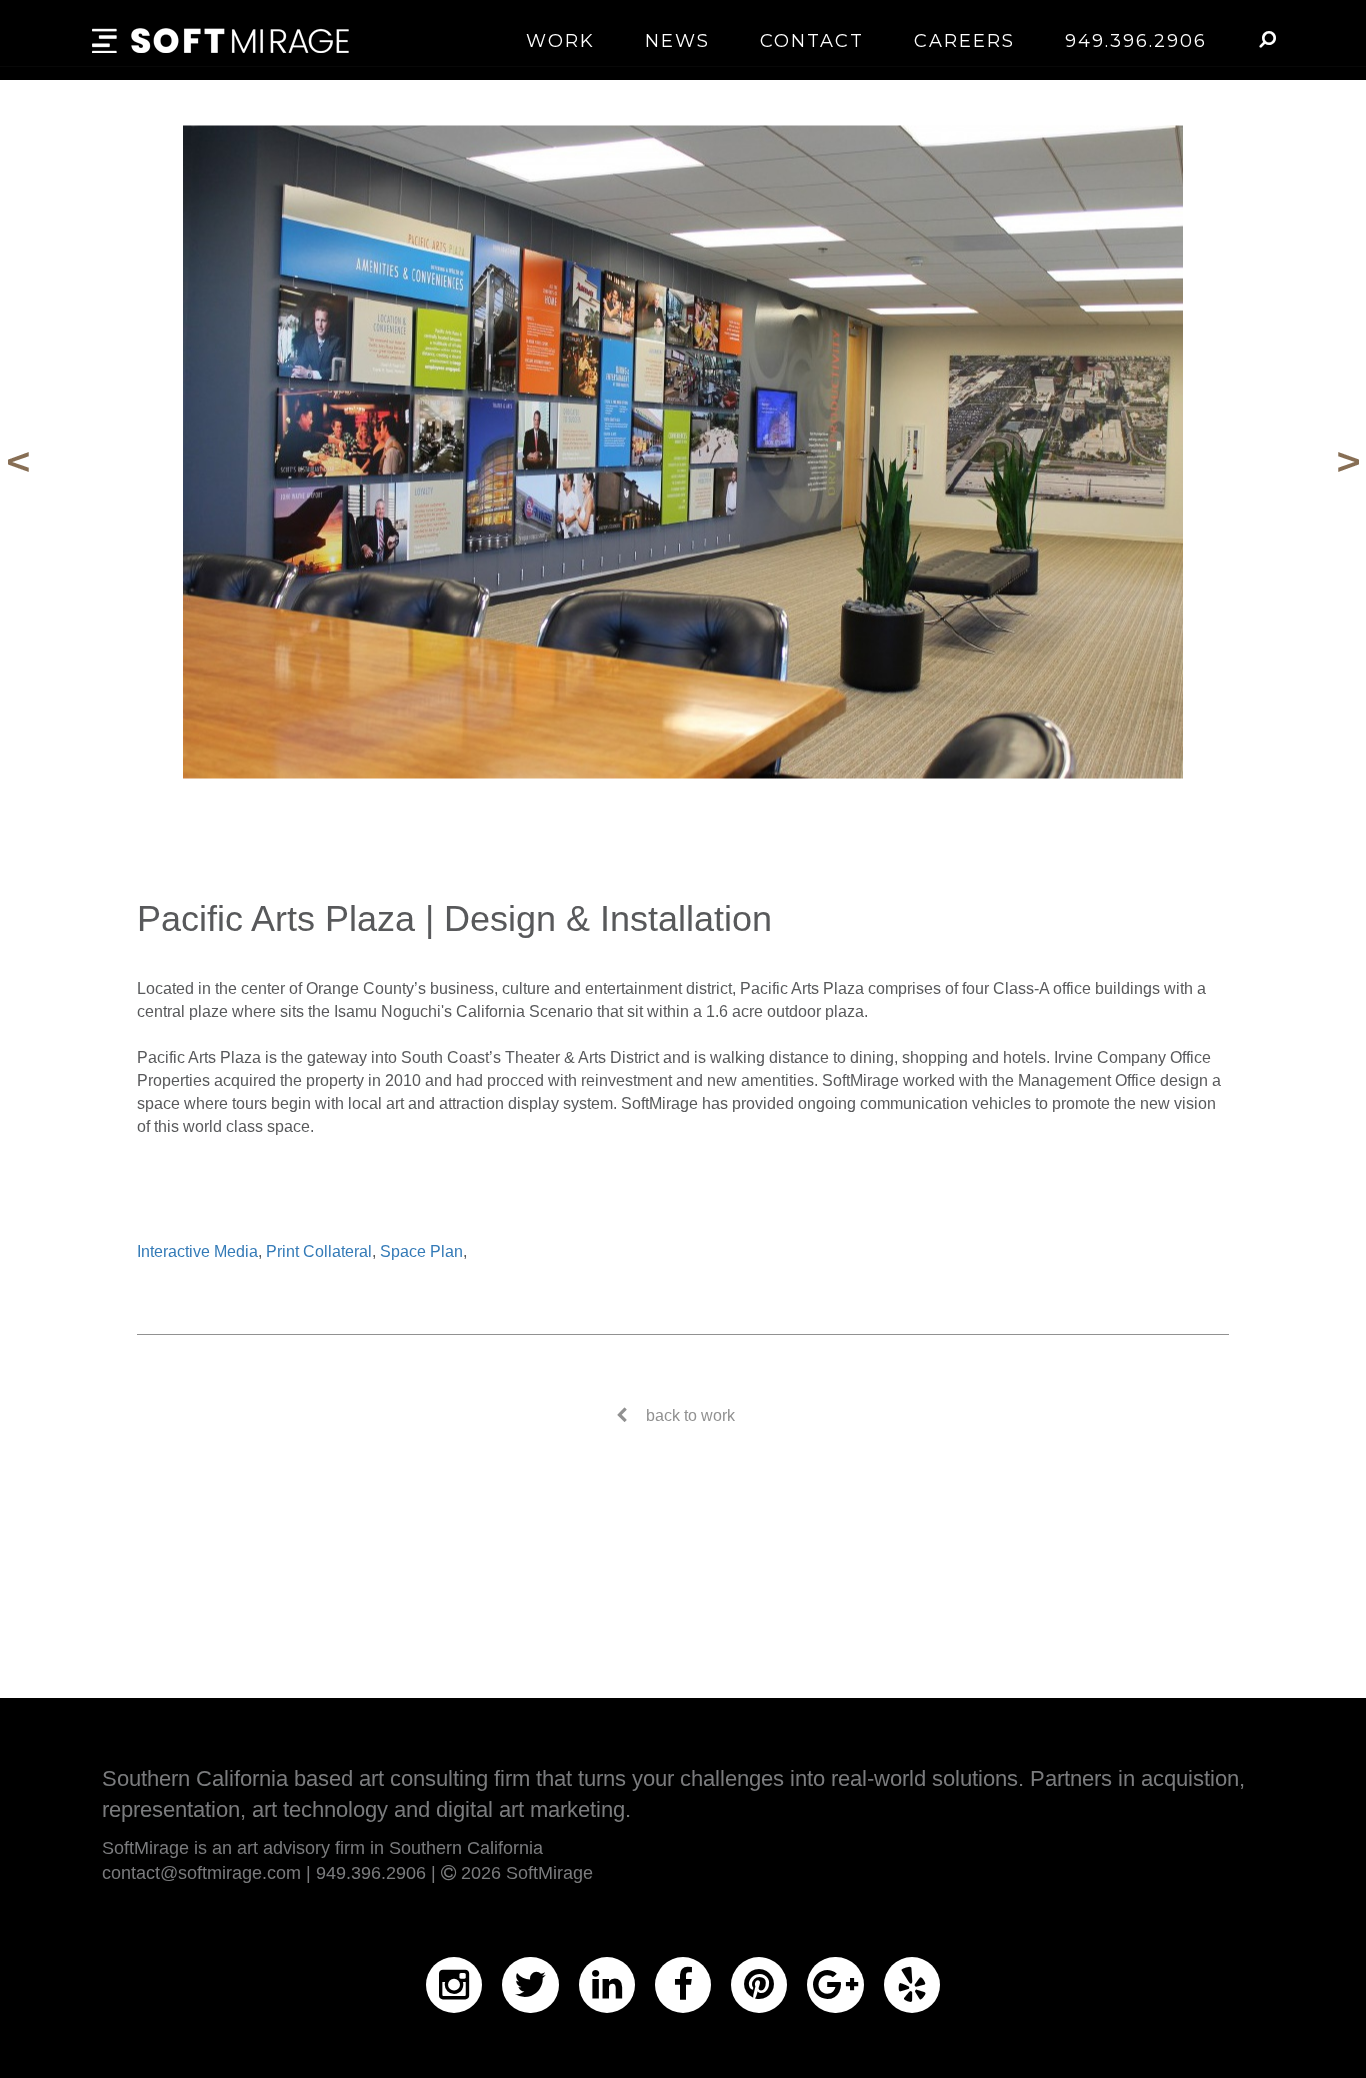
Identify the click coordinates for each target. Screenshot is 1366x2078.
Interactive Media (197, 1251)
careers (964, 41)
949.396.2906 (1136, 41)
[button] (1266, 39)
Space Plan (421, 1251)
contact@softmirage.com (201, 1873)
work (560, 41)
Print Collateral (319, 1251)
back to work (690, 1415)
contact (812, 41)
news (677, 41)
